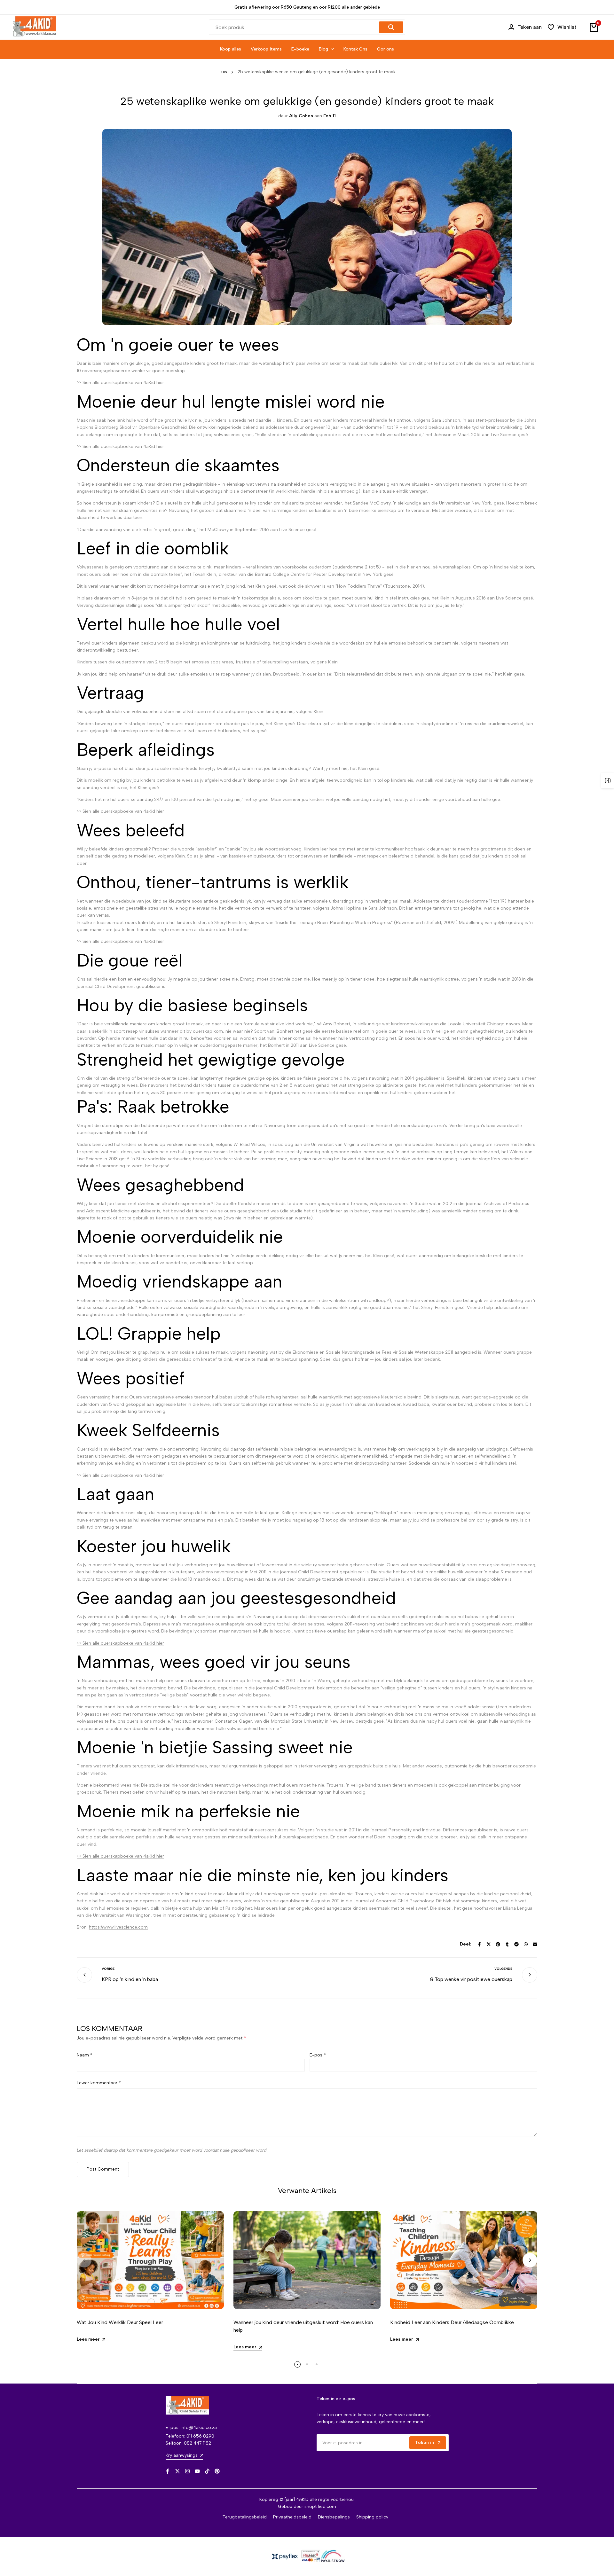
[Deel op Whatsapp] (526, 1944)
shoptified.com (320, 2506)
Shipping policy (372, 2517)
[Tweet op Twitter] (489, 1944)
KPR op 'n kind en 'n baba (130, 1979)
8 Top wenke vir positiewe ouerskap (471, 1979)
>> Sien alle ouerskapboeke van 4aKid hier (120, 383)
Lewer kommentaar (99, 2083)
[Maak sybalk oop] (608, 780)
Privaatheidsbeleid (292, 2517)
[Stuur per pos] (535, 1944)
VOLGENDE (503, 1969)
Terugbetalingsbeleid (245, 2517)
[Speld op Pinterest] (498, 1944)
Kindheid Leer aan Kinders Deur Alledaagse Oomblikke (452, 2322)
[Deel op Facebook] (479, 1944)
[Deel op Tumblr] (507, 1944)
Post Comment (103, 2169)
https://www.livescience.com (118, 1927)
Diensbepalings (334, 2517)
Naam (85, 2055)
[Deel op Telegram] (516, 1944)
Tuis (223, 72)
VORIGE (108, 1969)
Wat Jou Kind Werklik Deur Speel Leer (120, 2322)
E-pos (318, 2055)
